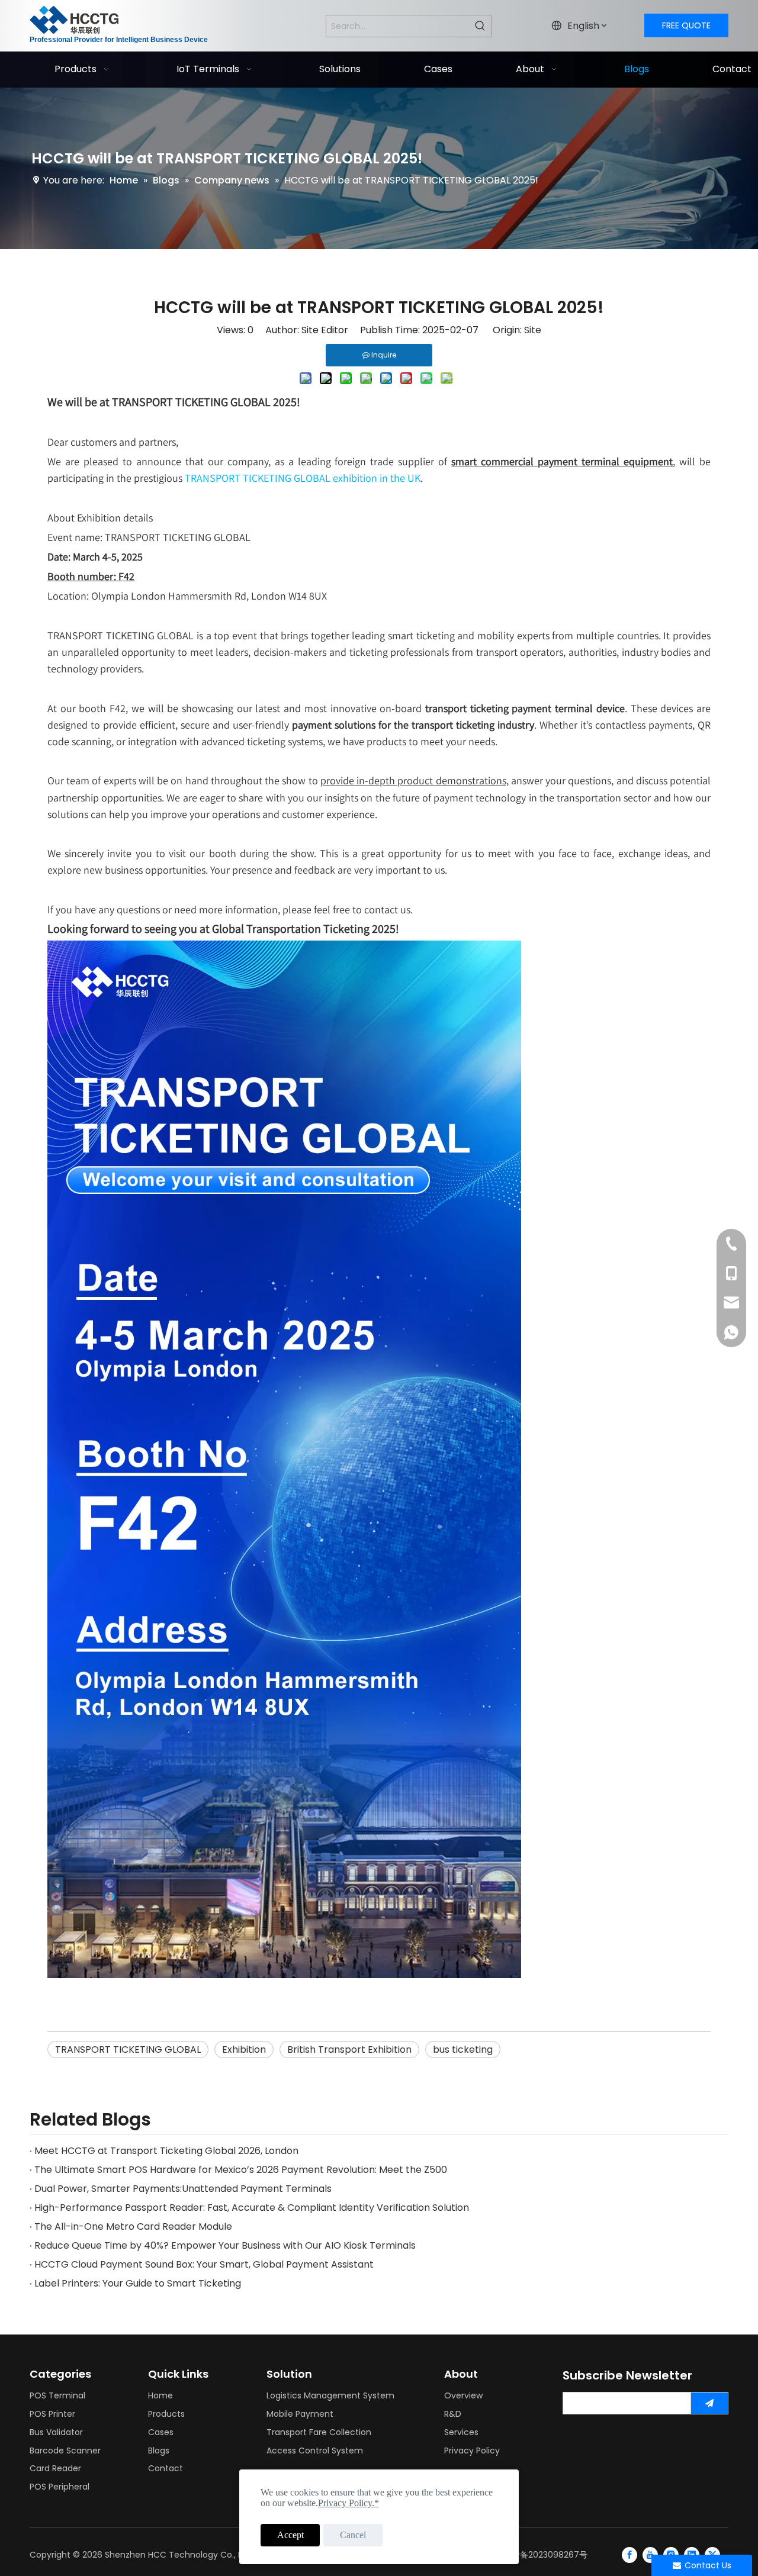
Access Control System (315, 2451)
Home (160, 2395)
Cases (161, 2432)
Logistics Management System (330, 2395)
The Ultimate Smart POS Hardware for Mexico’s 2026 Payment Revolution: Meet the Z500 (241, 2170)
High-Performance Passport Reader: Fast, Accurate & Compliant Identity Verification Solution (252, 2208)
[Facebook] (629, 2555)
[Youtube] (650, 2555)
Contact (166, 2468)
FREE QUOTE (686, 25)
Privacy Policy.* (349, 2503)
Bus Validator (56, 2432)
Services (461, 2432)
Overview (463, 2395)
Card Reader (55, 2468)
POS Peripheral (60, 2487)
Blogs (159, 2451)
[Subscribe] (709, 2403)
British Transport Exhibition (349, 2049)
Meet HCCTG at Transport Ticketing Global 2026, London (166, 2151)
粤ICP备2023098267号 (543, 2555)
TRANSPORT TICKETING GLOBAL (128, 2049)
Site (533, 330)
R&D (453, 2414)
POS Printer (52, 2414)
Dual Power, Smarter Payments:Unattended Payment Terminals (183, 2189)
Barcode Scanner (65, 2451)
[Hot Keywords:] (480, 26)
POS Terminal (57, 2395)
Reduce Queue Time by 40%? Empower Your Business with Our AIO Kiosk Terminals (225, 2245)
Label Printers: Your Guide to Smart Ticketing (138, 2283)
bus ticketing (463, 2049)
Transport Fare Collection (319, 2432)
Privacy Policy (472, 2451)
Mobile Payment (300, 2414)
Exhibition (244, 2049)
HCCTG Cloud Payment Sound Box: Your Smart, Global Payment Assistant (204, 2264)
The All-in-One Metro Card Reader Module (133, 2226)
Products (166, 2414)
